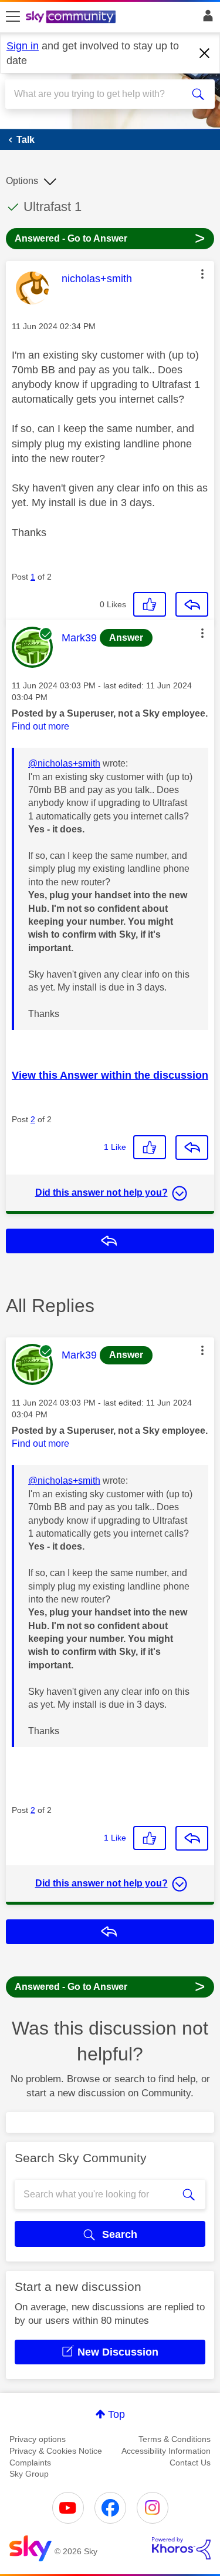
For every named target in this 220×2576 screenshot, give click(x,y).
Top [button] (116, 2414)
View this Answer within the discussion (110, 1075)
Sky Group (29, 2474)
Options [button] (22, 181)
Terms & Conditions (175, 2439)
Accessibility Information (166, 2451)
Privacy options (38, 2439)
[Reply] (192, 604)
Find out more (40, 726)
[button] (202, 274)
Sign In (206, 19)
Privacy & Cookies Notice (56, 2451)
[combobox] (99, 94)
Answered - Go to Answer (110, 238)
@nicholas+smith (64, 763)
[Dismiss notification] (205, 53)
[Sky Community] (72, 18)
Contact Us (190, 2463)
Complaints (30, 2463)
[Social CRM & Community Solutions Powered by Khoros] (181, 2548)
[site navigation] (13, 17)
